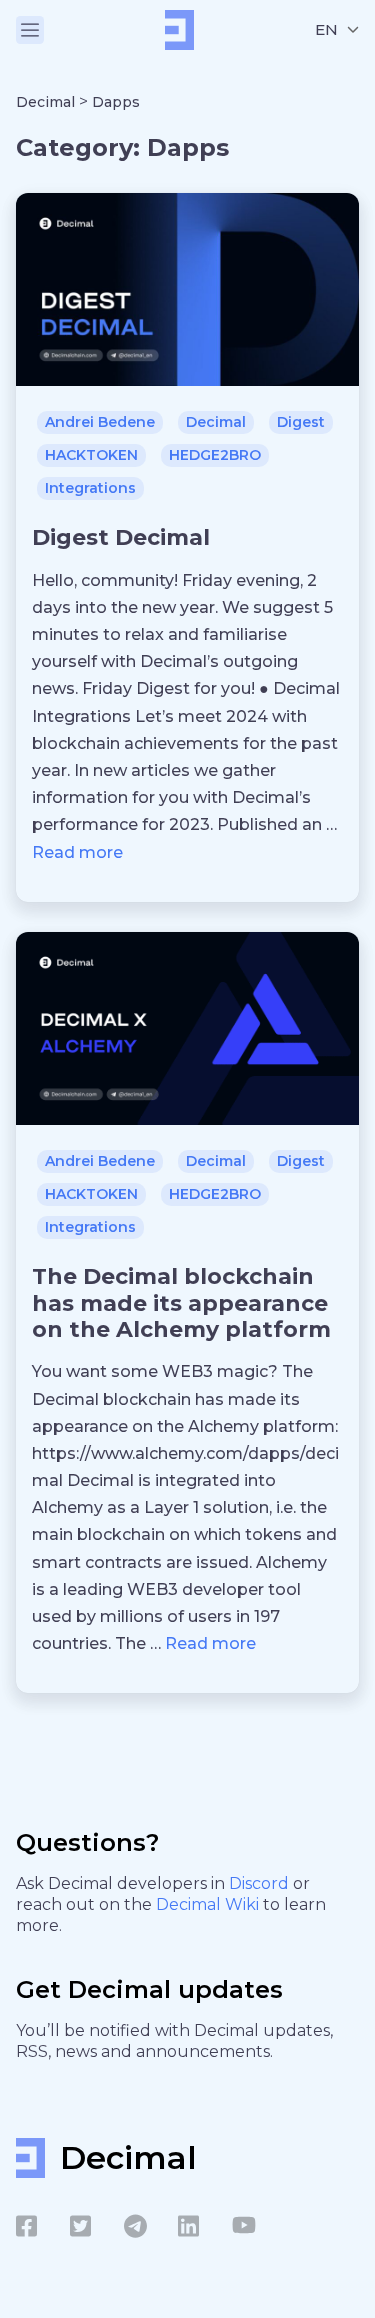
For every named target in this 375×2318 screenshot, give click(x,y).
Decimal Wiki (209, 1904)
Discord (261, 1883)
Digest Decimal (121, 537)
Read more (77, 852)
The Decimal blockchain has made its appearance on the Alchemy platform (181, 1303)
